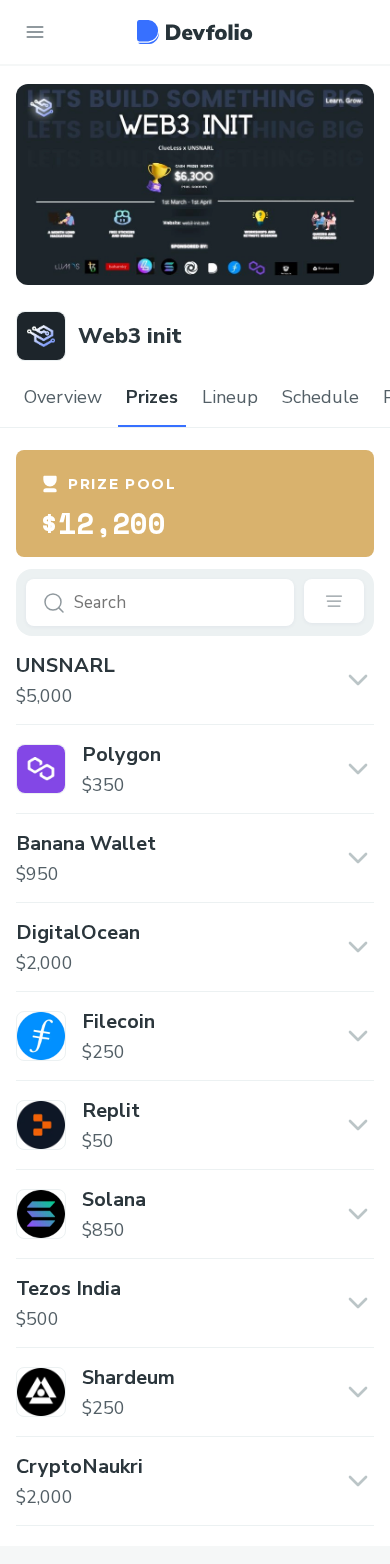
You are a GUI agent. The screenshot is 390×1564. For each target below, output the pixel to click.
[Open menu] (35, 32)
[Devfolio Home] (194, 32)
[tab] (63, 398)
